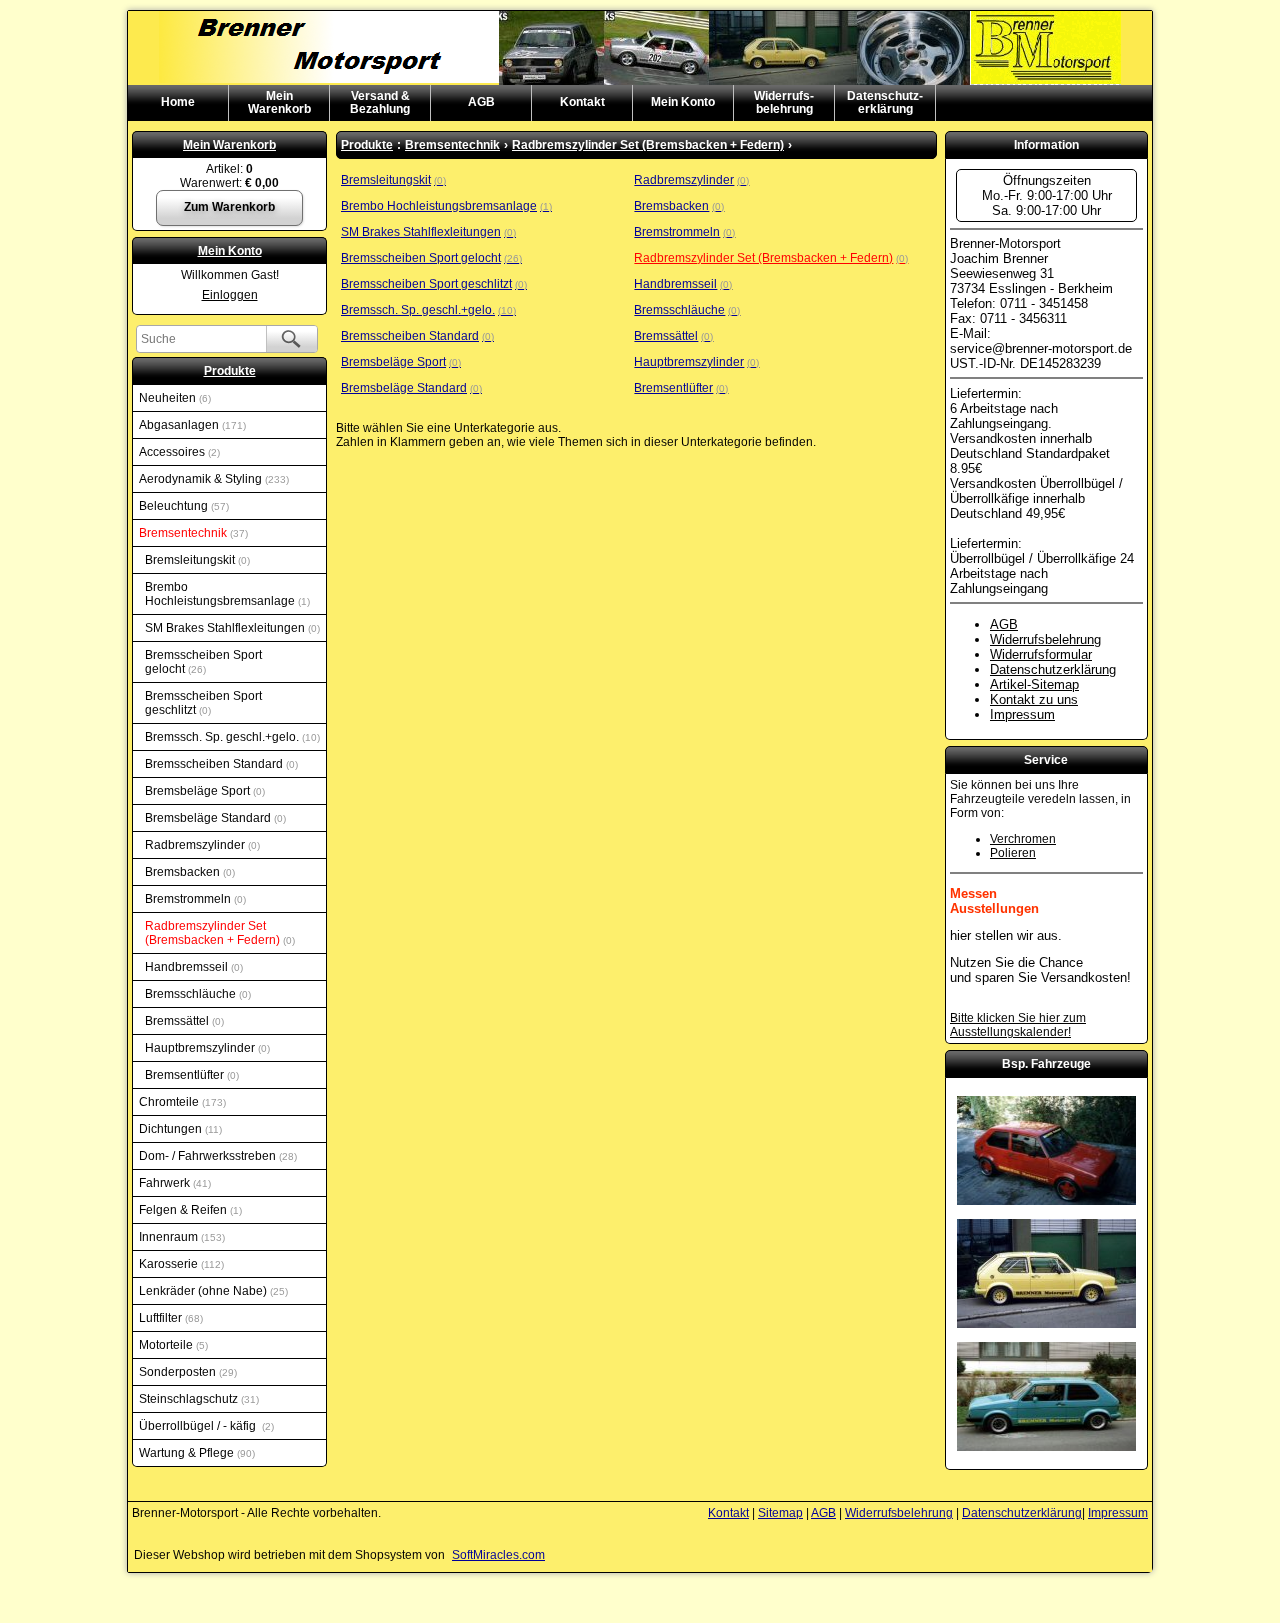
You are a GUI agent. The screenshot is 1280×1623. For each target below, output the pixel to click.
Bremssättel (183, 1021)
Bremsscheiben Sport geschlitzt (203, 703)
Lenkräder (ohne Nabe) (212, 1291)
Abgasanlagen (191, 425)
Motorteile (172, 1345)
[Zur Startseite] (640, 18)
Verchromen (1023, 839)
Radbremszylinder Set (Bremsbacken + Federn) (218, 933)
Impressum (1022, 714)
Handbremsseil (192, 967)
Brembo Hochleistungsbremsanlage (226, 594)
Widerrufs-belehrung (784, 102)
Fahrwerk (173, 1183)
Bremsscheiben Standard (220, 764)
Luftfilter (169, 1318)
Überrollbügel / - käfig (205, 1426)
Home (178, 102)
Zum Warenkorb (229, 207)
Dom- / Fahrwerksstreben (216, 1156)
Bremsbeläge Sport (203, 791)
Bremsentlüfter (190, 1075)
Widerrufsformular (1041, 654)
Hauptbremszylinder (206, 1048)
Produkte (230, 371)
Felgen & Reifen (189, 1210)
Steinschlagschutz (197, 1399)
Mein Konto (683, 102)
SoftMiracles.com (498, 1555)
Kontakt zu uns (1034, 699)
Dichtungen (179, 1129)
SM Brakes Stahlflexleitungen (231, 628)
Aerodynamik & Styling (212, 479)
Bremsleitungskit (196, 560)
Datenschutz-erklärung (885, 102)
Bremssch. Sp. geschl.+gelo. (231, 737)
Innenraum (180, 1237)
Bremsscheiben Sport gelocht (203, 662)
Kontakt (582, 102)
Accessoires (178, 452)
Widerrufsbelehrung (1045, 639)
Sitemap (780, 1513)
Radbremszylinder (201, 845)
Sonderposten (186, 1372)
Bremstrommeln (194, 899)
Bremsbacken (188, 872)
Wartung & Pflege (195, 1453)
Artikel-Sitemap (1034, 684)
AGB (481, 102)
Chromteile (181, 1102)
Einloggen (230, 295)
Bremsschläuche (196, 994)
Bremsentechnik (192, 533)
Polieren (1013, 853)
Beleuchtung (182, 506)
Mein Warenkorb (229, 145)
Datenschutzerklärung (1053, 669)
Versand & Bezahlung (380, 102)
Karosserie (180, 1264)
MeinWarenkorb (279, 102)
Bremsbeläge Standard (214, 818)
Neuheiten (173, 398)
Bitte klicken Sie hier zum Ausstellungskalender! (1018, 1025)
